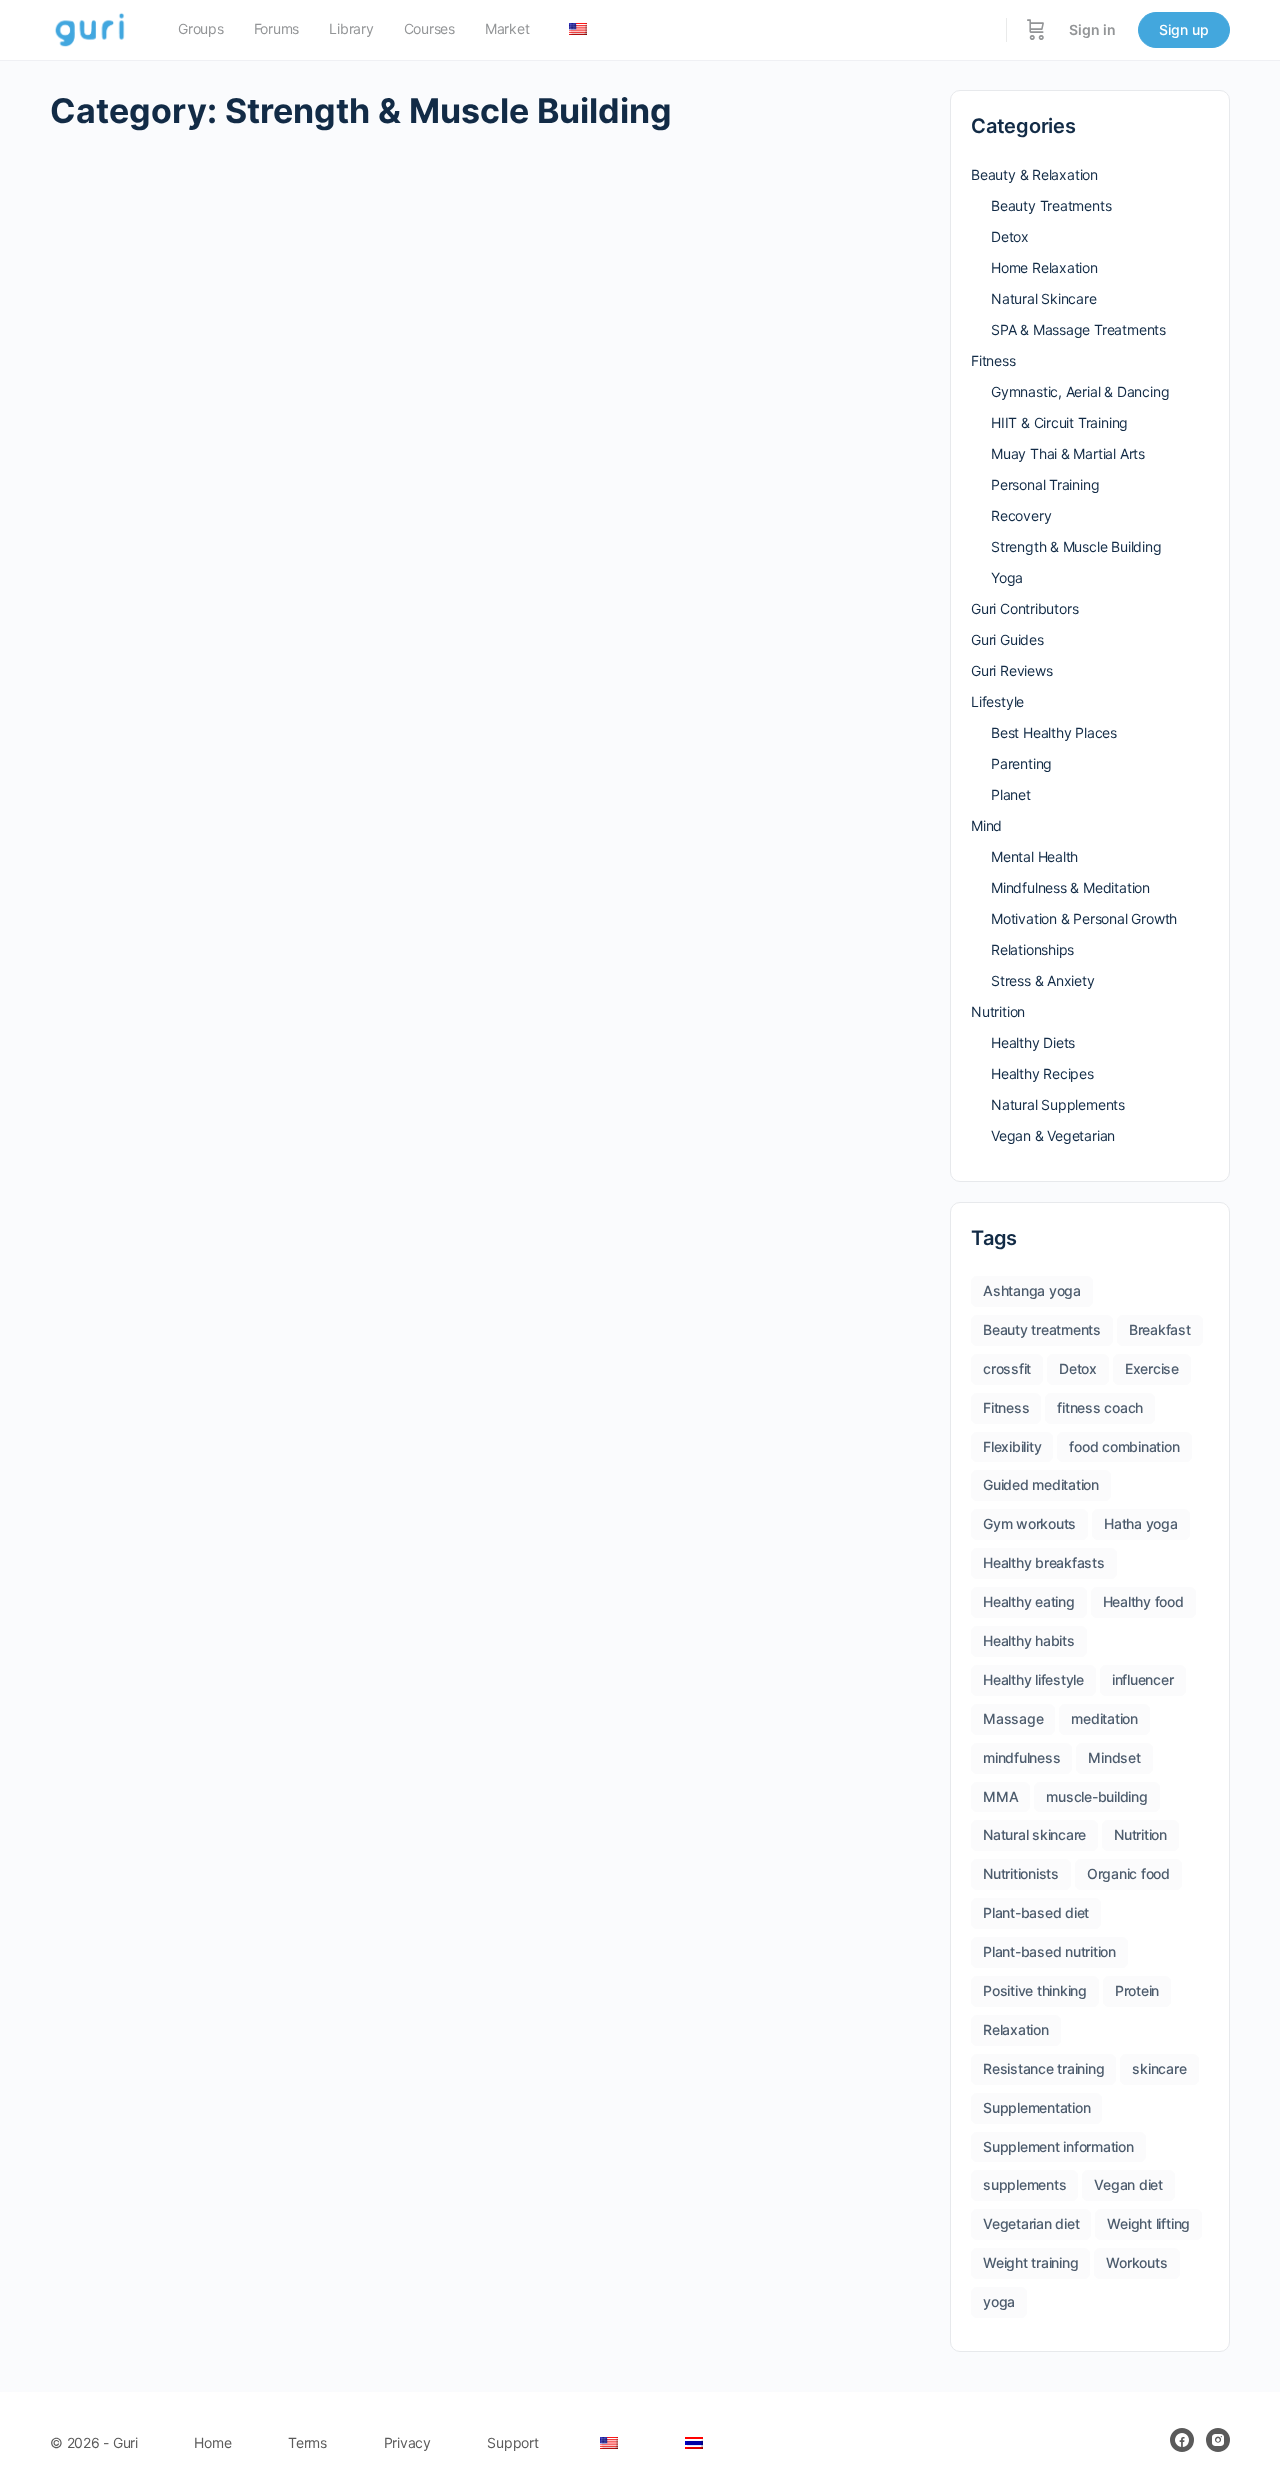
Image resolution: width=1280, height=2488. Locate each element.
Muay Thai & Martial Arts (1068, 453)
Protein (1137, 1990)
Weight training (1030, 2262)
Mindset (1114, 1757)
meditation (1104, 1718)
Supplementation (1036, 2107)
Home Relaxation (1044, 267)
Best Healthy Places (1054, 732)
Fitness (993, 360)
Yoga (1007, 577)
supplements (1024, 2184)
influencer (1143, 1679)
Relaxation (1016, 2029)
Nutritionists (1021, 1873)
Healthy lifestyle (1033, 1679)
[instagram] (1218, 2440)
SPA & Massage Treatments (1078, 329)
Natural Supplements (1058, 1104)
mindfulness (1021, 1757)
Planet (1011, 794)
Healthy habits (1029, 1640)
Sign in (1092, 29)
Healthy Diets (1033, 1042)
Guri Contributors (1024, 608)
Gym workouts (1029, 1523)
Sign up (1184, 29)
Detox (1010, 236)
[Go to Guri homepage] (91, 28)
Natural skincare (1034, 1834)
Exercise (1152, 1368)
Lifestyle (997, 701)
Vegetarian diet (1031, 2223)
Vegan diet (1128, 2184)
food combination (1124, 1446)
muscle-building (1096, 1796)
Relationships (1032, 949)
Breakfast (1160, 1329)
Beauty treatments (1042, 1329)
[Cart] (1036, 30)
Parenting (1021, 763)
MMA (1000, 1796)
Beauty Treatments (1051, 205)
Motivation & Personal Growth (1084, 918)
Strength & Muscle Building (1076, 546)
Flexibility (1012, 1446)
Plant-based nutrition (1049, 1951)
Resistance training (1043, 2068)
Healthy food (1143, 1601)
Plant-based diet (1036, 1912)
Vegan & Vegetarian (1053, 1135)
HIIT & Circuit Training (1059, 422)
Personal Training (1045, 484)
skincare (1159, 2068)
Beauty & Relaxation (1034, 174)
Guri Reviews (1011, 670)
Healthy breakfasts (1044, 1562)
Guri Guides (1007, 639)
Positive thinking (1035, 1990)
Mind (986, 825)
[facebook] (1182, 2440)
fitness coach (1100, 1407)
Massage (1013, 1718)
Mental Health (1034, 856)
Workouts (1136, 2262)
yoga (999, 2301)
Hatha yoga (1141, 1523)
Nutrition (998, 1011)
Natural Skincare (1044, 298)
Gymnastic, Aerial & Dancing (1080, 391)
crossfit (1007, 1368)
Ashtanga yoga (1032, 1290)
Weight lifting (1148, 2223)
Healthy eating (1029, 1601)
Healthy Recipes (1042, 1073)
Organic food (1128, 1873)
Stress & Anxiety (1043, 980)
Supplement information (1058, 2146)
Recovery (1021, 515)
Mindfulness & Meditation (1070, 887)
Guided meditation (1041, 1484)
